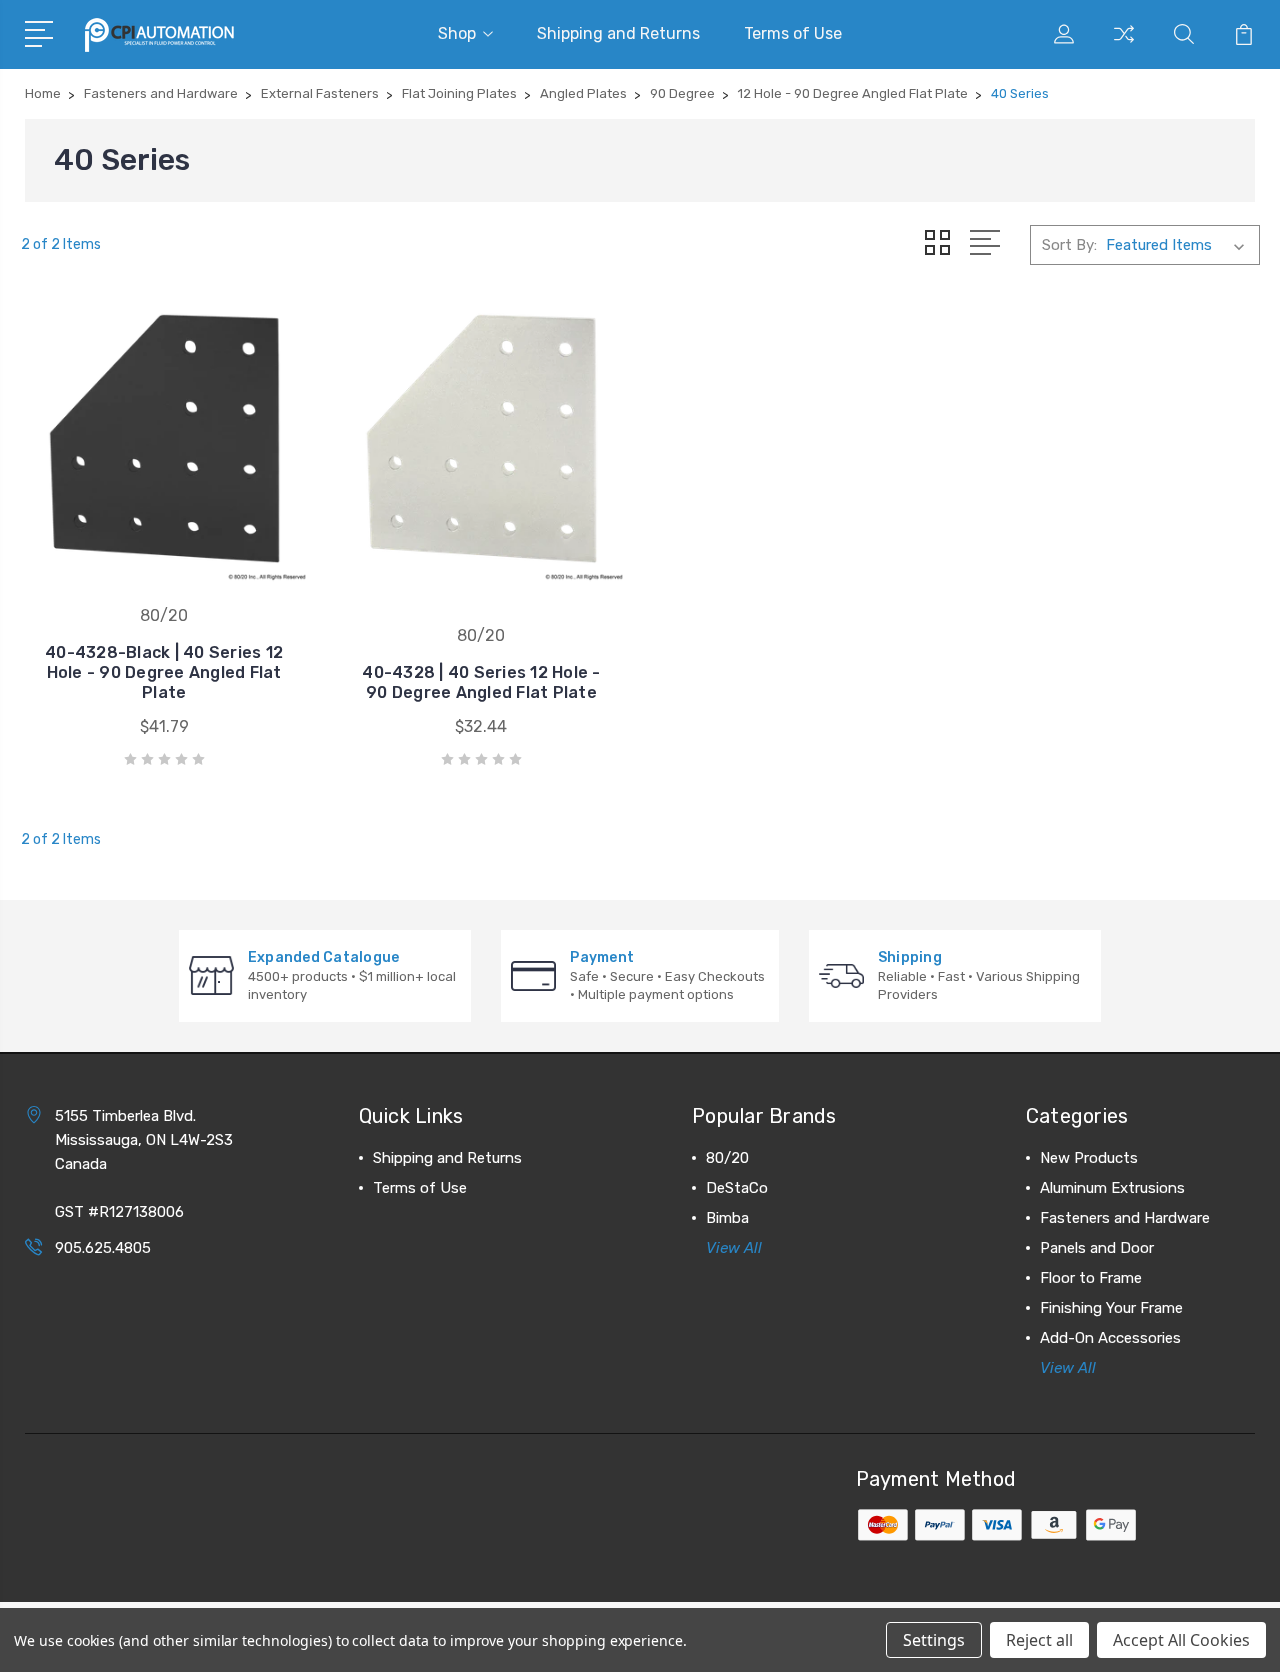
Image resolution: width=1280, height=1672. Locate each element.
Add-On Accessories (1110, 1338)
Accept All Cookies (1181, 1640)
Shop (457, 33)
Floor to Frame (1091, 1278)
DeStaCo (737, 1188)
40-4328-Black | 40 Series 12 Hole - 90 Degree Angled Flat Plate (164, 672)
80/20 (727, 1158)
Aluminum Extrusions (1112, 1188)
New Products (1089, 1158)
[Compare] (1124, 46)
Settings (934, 1640)
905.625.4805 (103, 1248)
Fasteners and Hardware (1125, 1218)
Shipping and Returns (618, 33)
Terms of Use (793, 33)
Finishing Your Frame (1111, 1308)
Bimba (727, 1218)
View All (734, 1248)
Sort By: (1069, 245)
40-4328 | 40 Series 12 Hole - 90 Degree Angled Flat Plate (481, 682)
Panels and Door (1097, 1248)
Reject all (1039, 1640)
